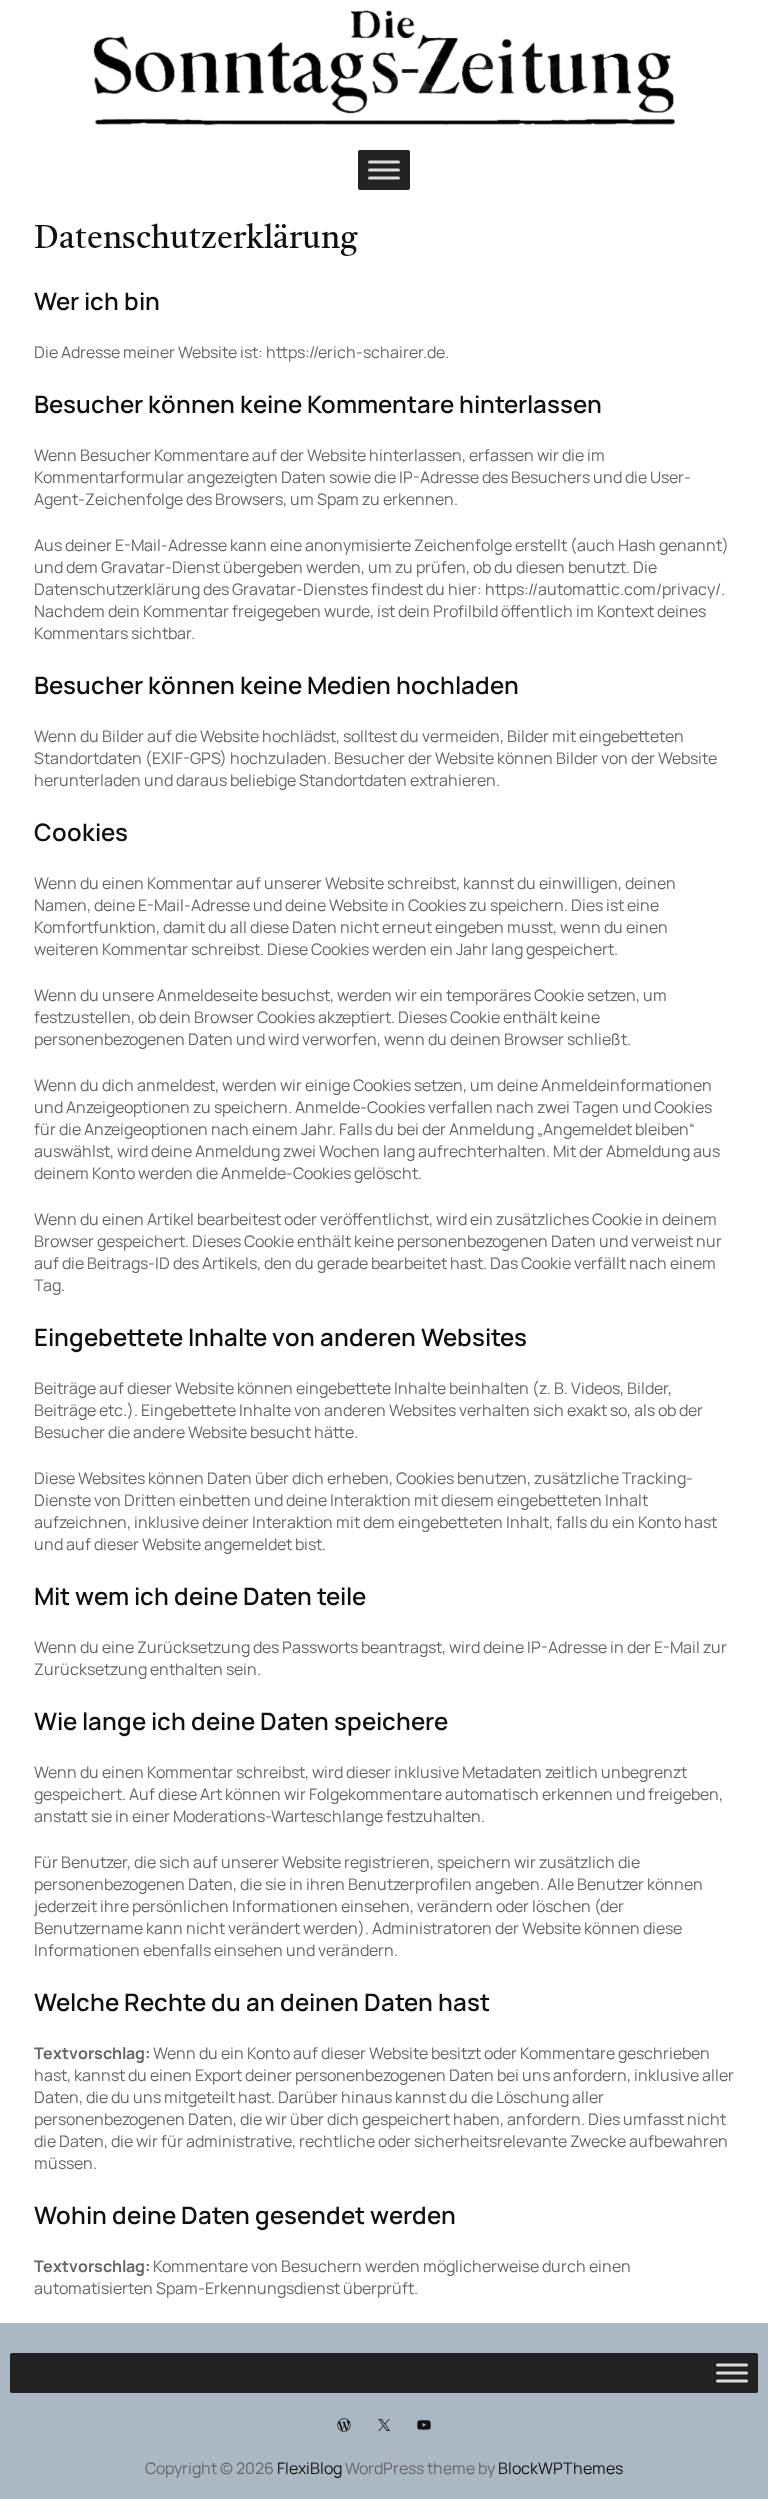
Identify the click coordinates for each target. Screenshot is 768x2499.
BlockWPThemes (560, 2468)
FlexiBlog (309, 2468)
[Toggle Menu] (384, 170)
